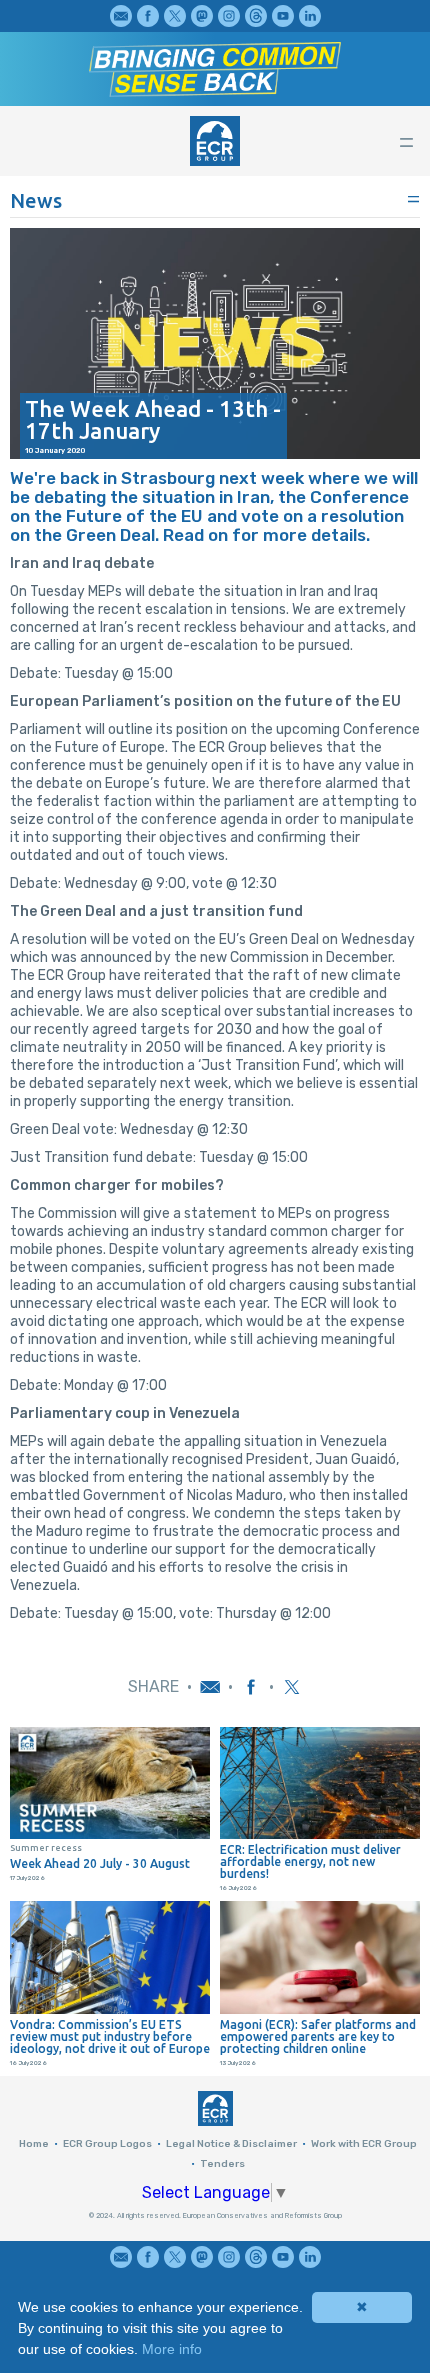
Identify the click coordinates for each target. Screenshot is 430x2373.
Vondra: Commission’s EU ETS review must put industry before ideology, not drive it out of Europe (110, 2037)
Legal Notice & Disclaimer (231, 2144)
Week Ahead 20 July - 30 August (100, 1864)
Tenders (222, 2164)
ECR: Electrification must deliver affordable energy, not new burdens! (310, 1862)
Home (34, 2144)
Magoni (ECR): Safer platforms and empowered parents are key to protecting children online (318, 2037)
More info (172, 2349)
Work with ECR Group (364, 2144)
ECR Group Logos (107, 2144)
